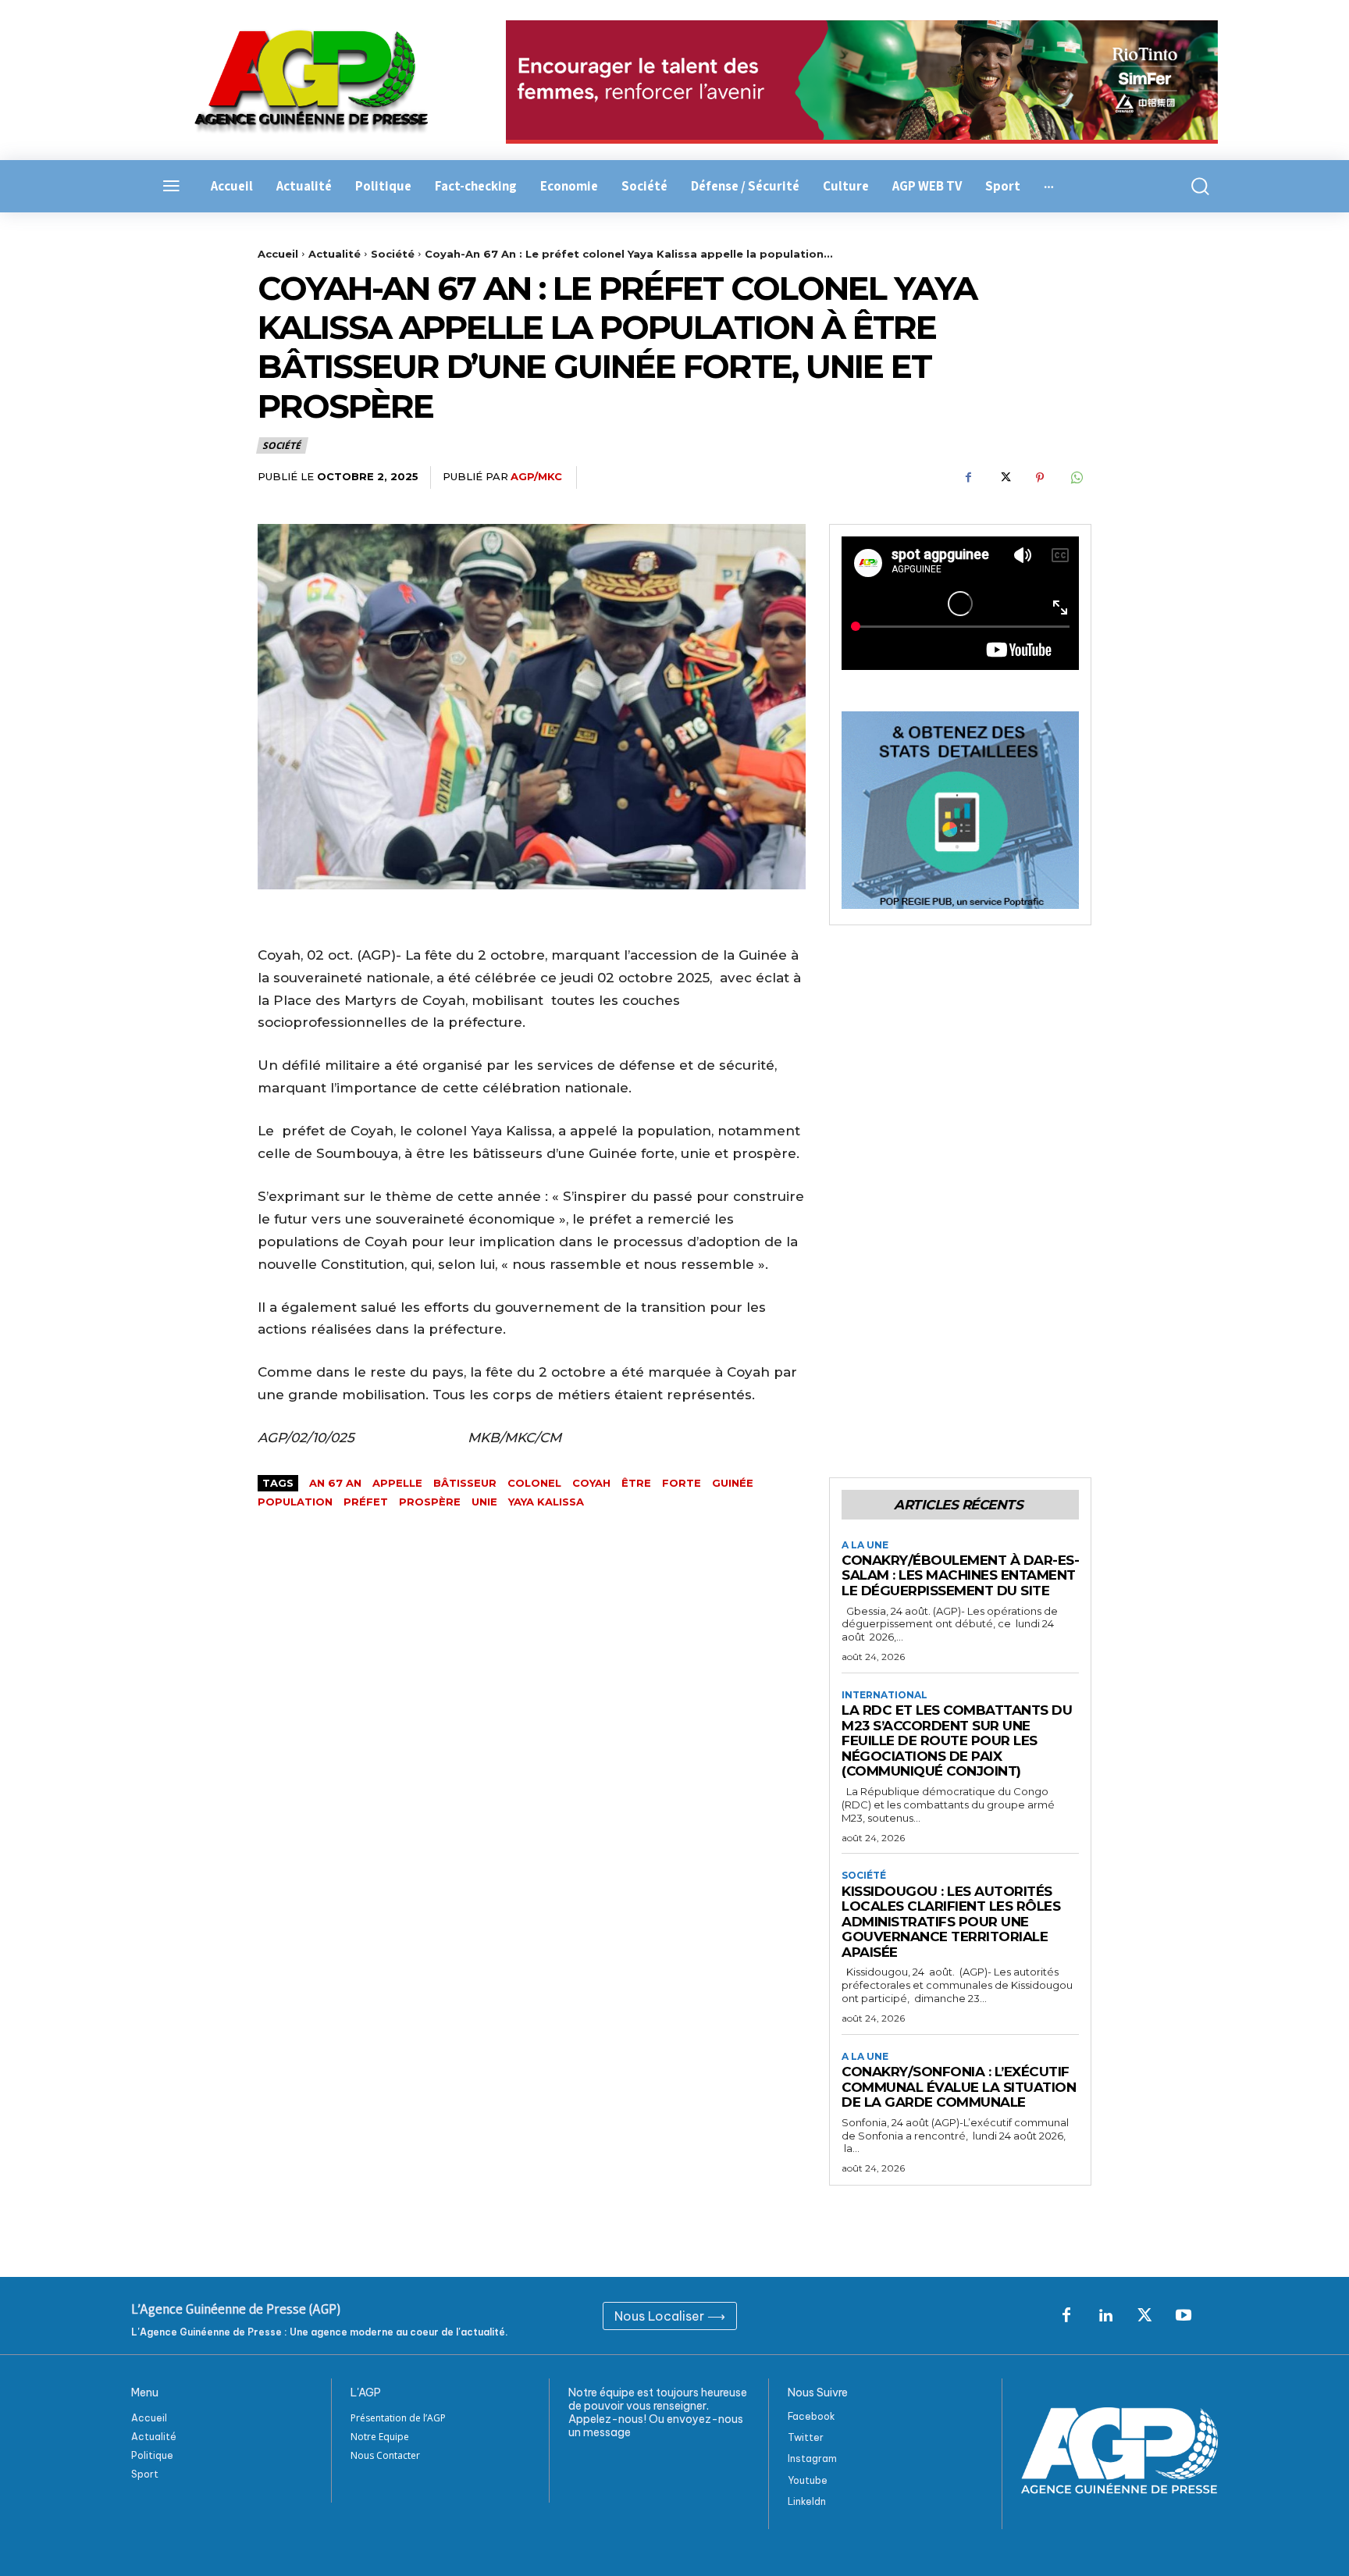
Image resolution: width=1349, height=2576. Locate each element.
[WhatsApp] (1076, 478)
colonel (534, 1483)
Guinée (733, 1483)
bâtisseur (465, 1483)
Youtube (808, 2480)
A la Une (865, 1545)
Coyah (591, 1483)
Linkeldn (807, 2501)
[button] (1191, 186)
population (295, 1502)
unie (484, 1502)
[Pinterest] (1040, 478)
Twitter (806, 2437)
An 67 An (335, 1483)
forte (682, 1483)
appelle (397, 1483)
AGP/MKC (536, 476)
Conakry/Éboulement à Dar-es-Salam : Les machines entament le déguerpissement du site (960, 1575)
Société (393, 254)
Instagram (812, 2458)
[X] (1004, 478)
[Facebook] (968, 478)
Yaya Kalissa (546, 1502)
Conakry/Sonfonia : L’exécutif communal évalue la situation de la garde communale (959, 2087)
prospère (430, 1502)
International (885, 1695)
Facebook (812, 2416)
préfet (366, 1502)
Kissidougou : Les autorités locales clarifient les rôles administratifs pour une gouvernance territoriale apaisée (951, 1922)
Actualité (335, 254)
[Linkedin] (1105, 2316)
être (636, 1483)
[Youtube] (1183, 2316)
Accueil (278, 254)
